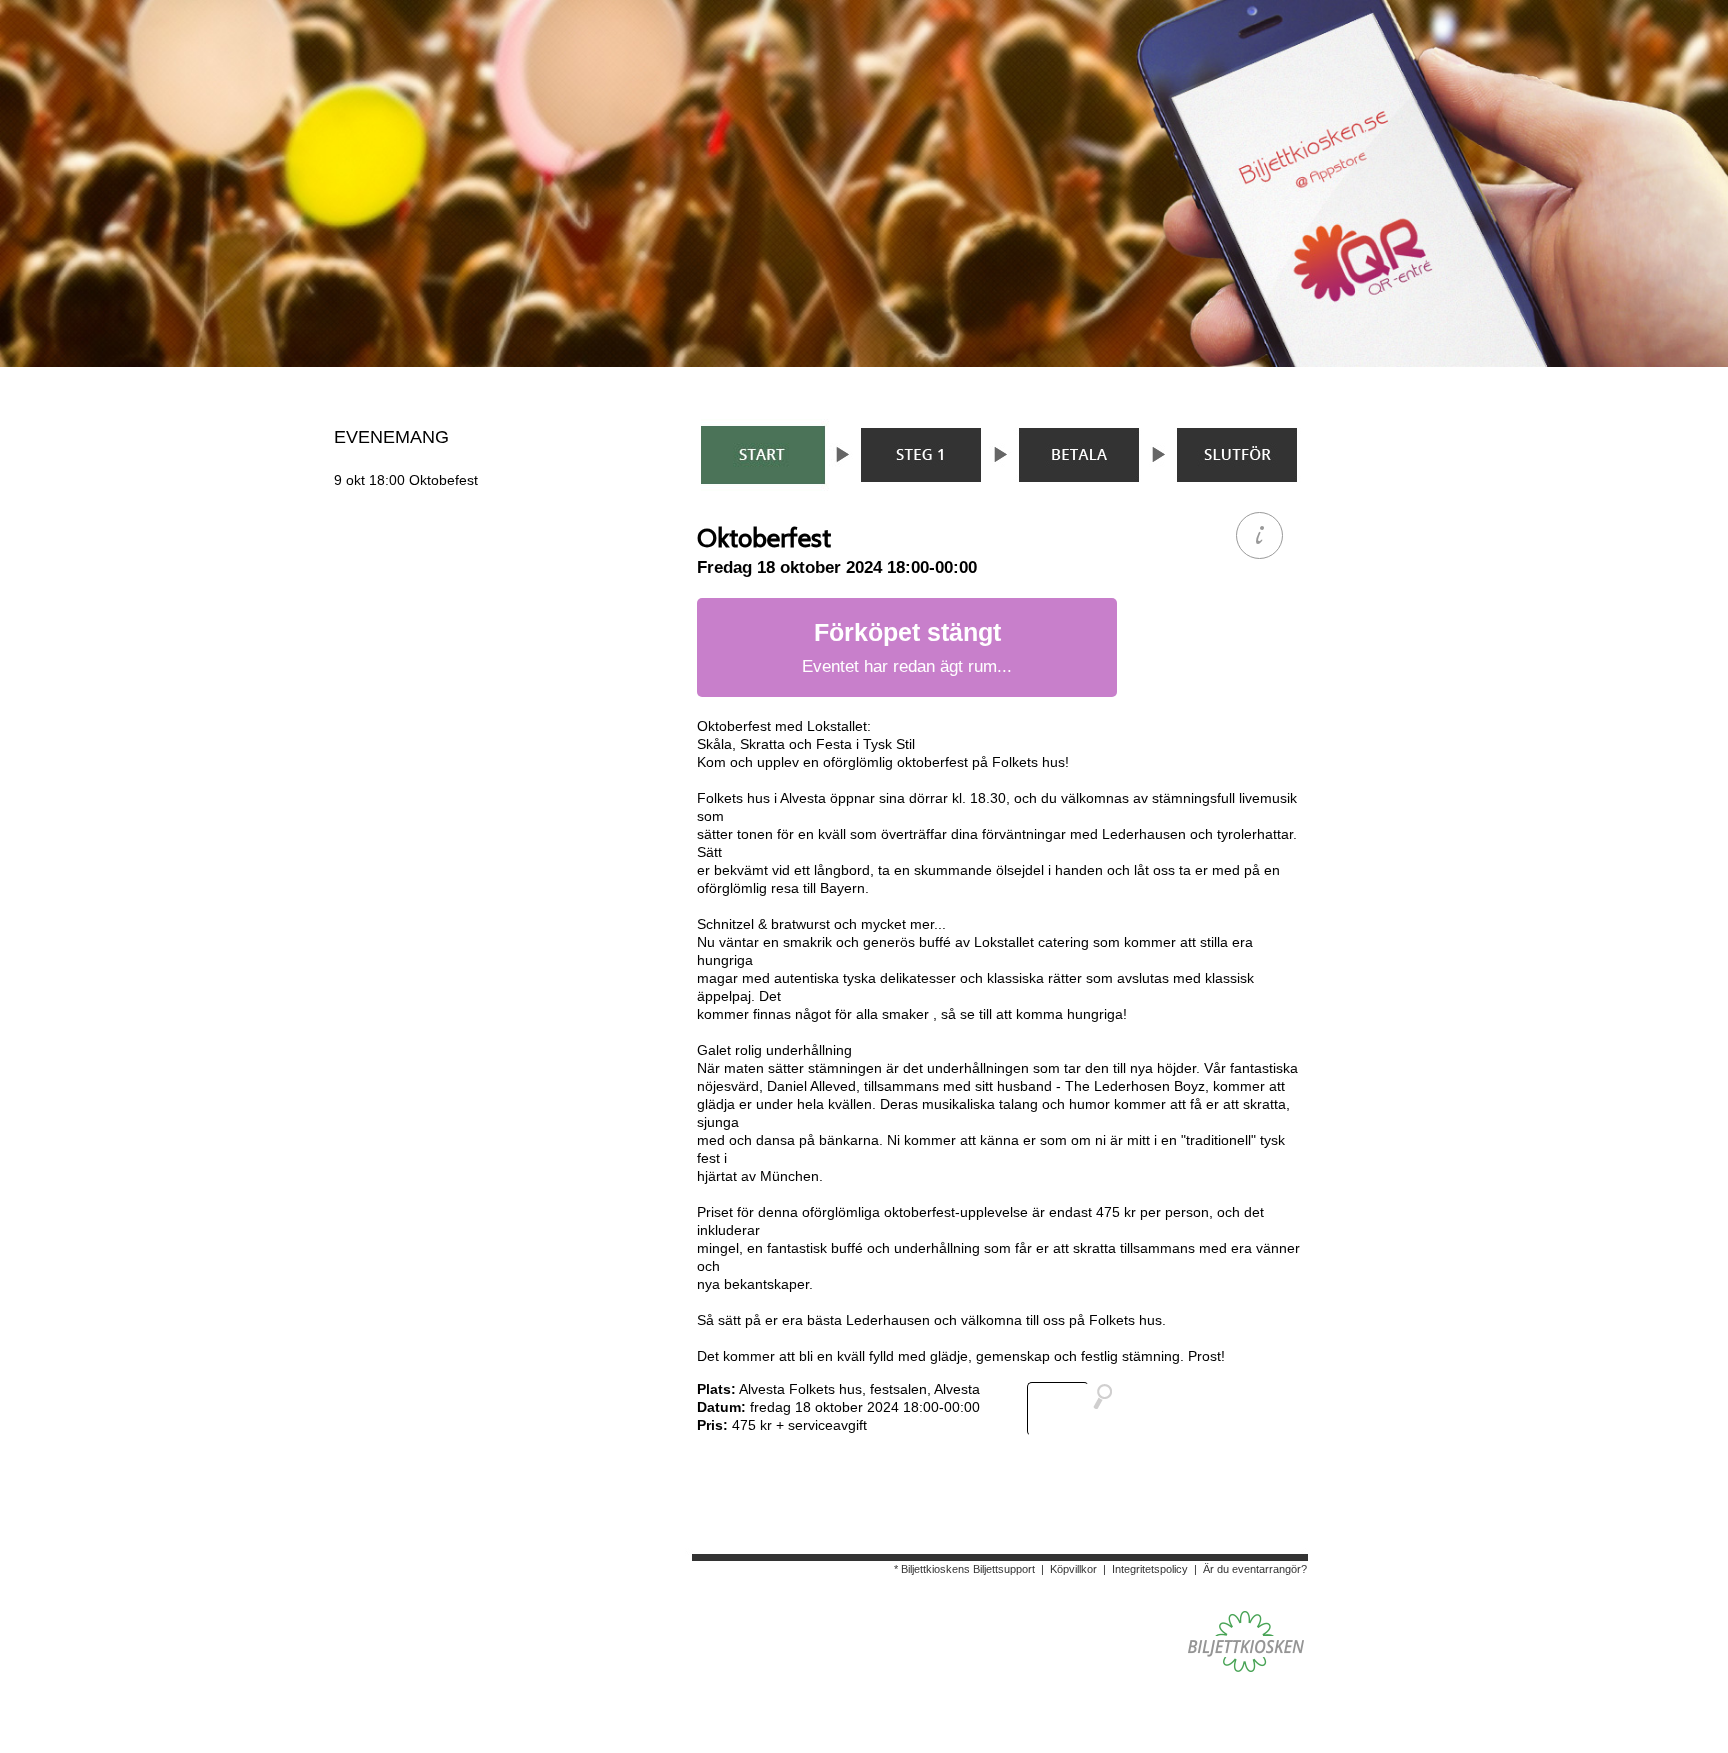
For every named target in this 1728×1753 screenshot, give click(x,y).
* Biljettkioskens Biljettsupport (964, 1569)
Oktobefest (406, 480)
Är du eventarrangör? (1255, 1569)
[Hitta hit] (1078, 1409)
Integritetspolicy (1150, 1569)
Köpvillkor (1073, 1569)
